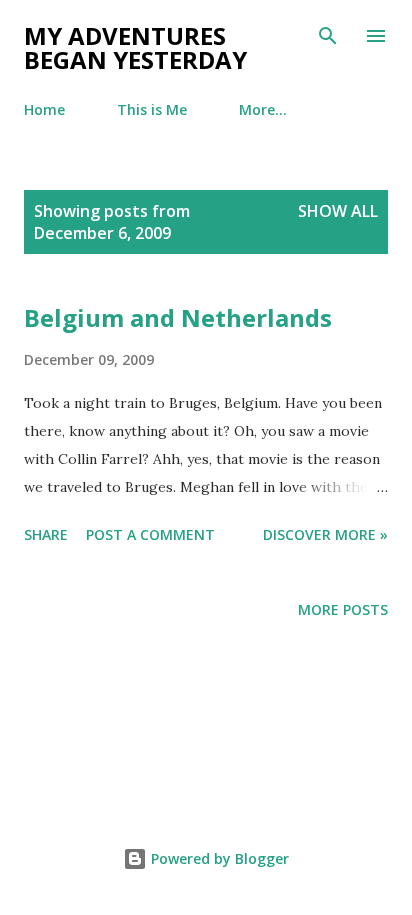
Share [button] (46, 534)
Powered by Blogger (218, 858)
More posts (343, 609)
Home (44, 109)
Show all (338, 211)
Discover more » (325, 534)
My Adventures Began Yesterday (135, 47)
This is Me (152, 109)
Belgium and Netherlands (178, 317)
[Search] (328, 36)
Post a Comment (150, 534)
